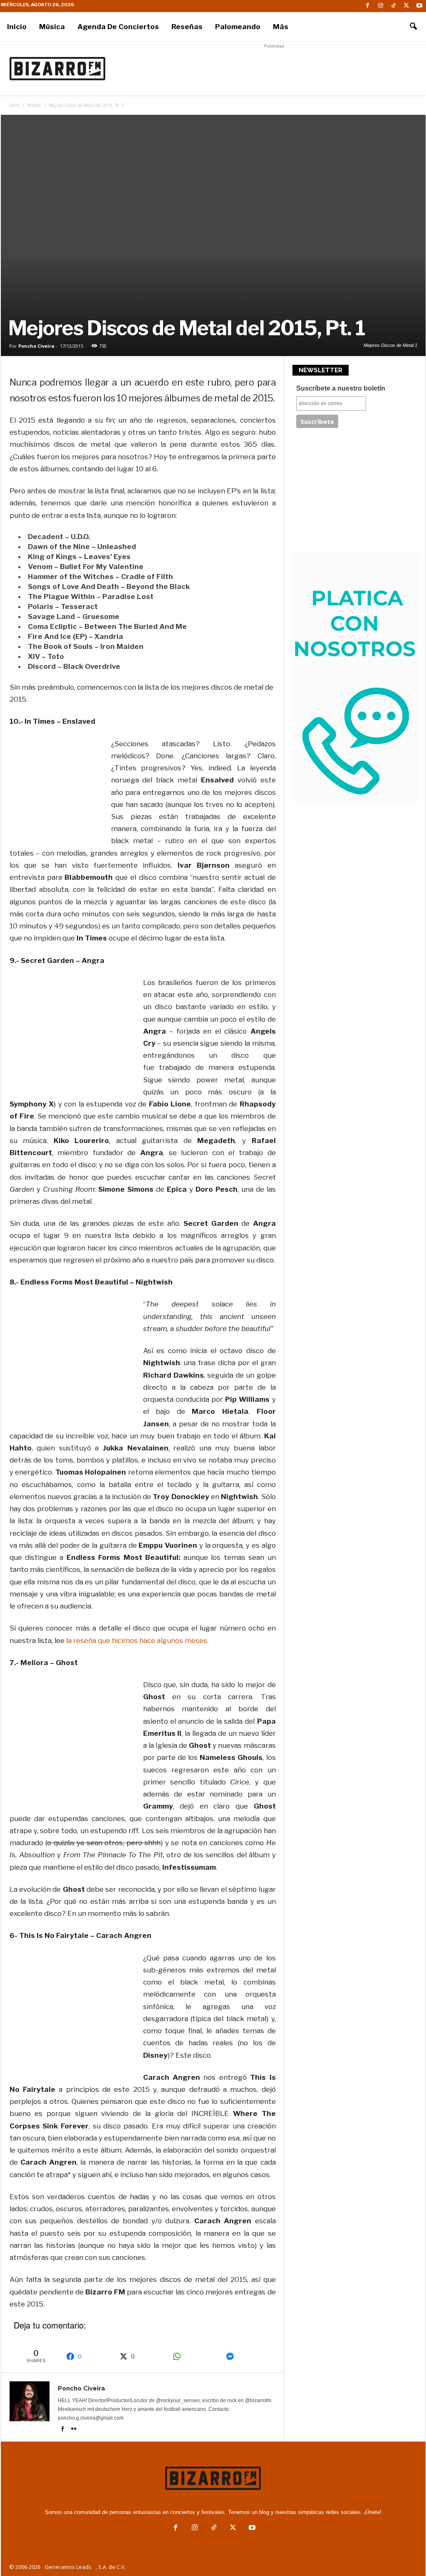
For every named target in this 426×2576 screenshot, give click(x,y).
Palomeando (238, 27)
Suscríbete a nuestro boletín (341, 388)
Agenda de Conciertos (118, 27)
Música (52, 27)
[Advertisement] (274, 69)
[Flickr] (74, 2430)
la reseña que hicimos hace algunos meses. (137, 1641)
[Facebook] (368, 6)
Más (281, 27)
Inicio (17, 27)
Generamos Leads (68, 2567)
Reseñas (187, 27)
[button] (413, 27)
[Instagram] (381, 6)
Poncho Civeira (36, 346)
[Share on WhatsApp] (195, 2356)
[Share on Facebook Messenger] (248, 2356)
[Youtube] (419, 6)
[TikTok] (394, 6)
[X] (406, 6)
